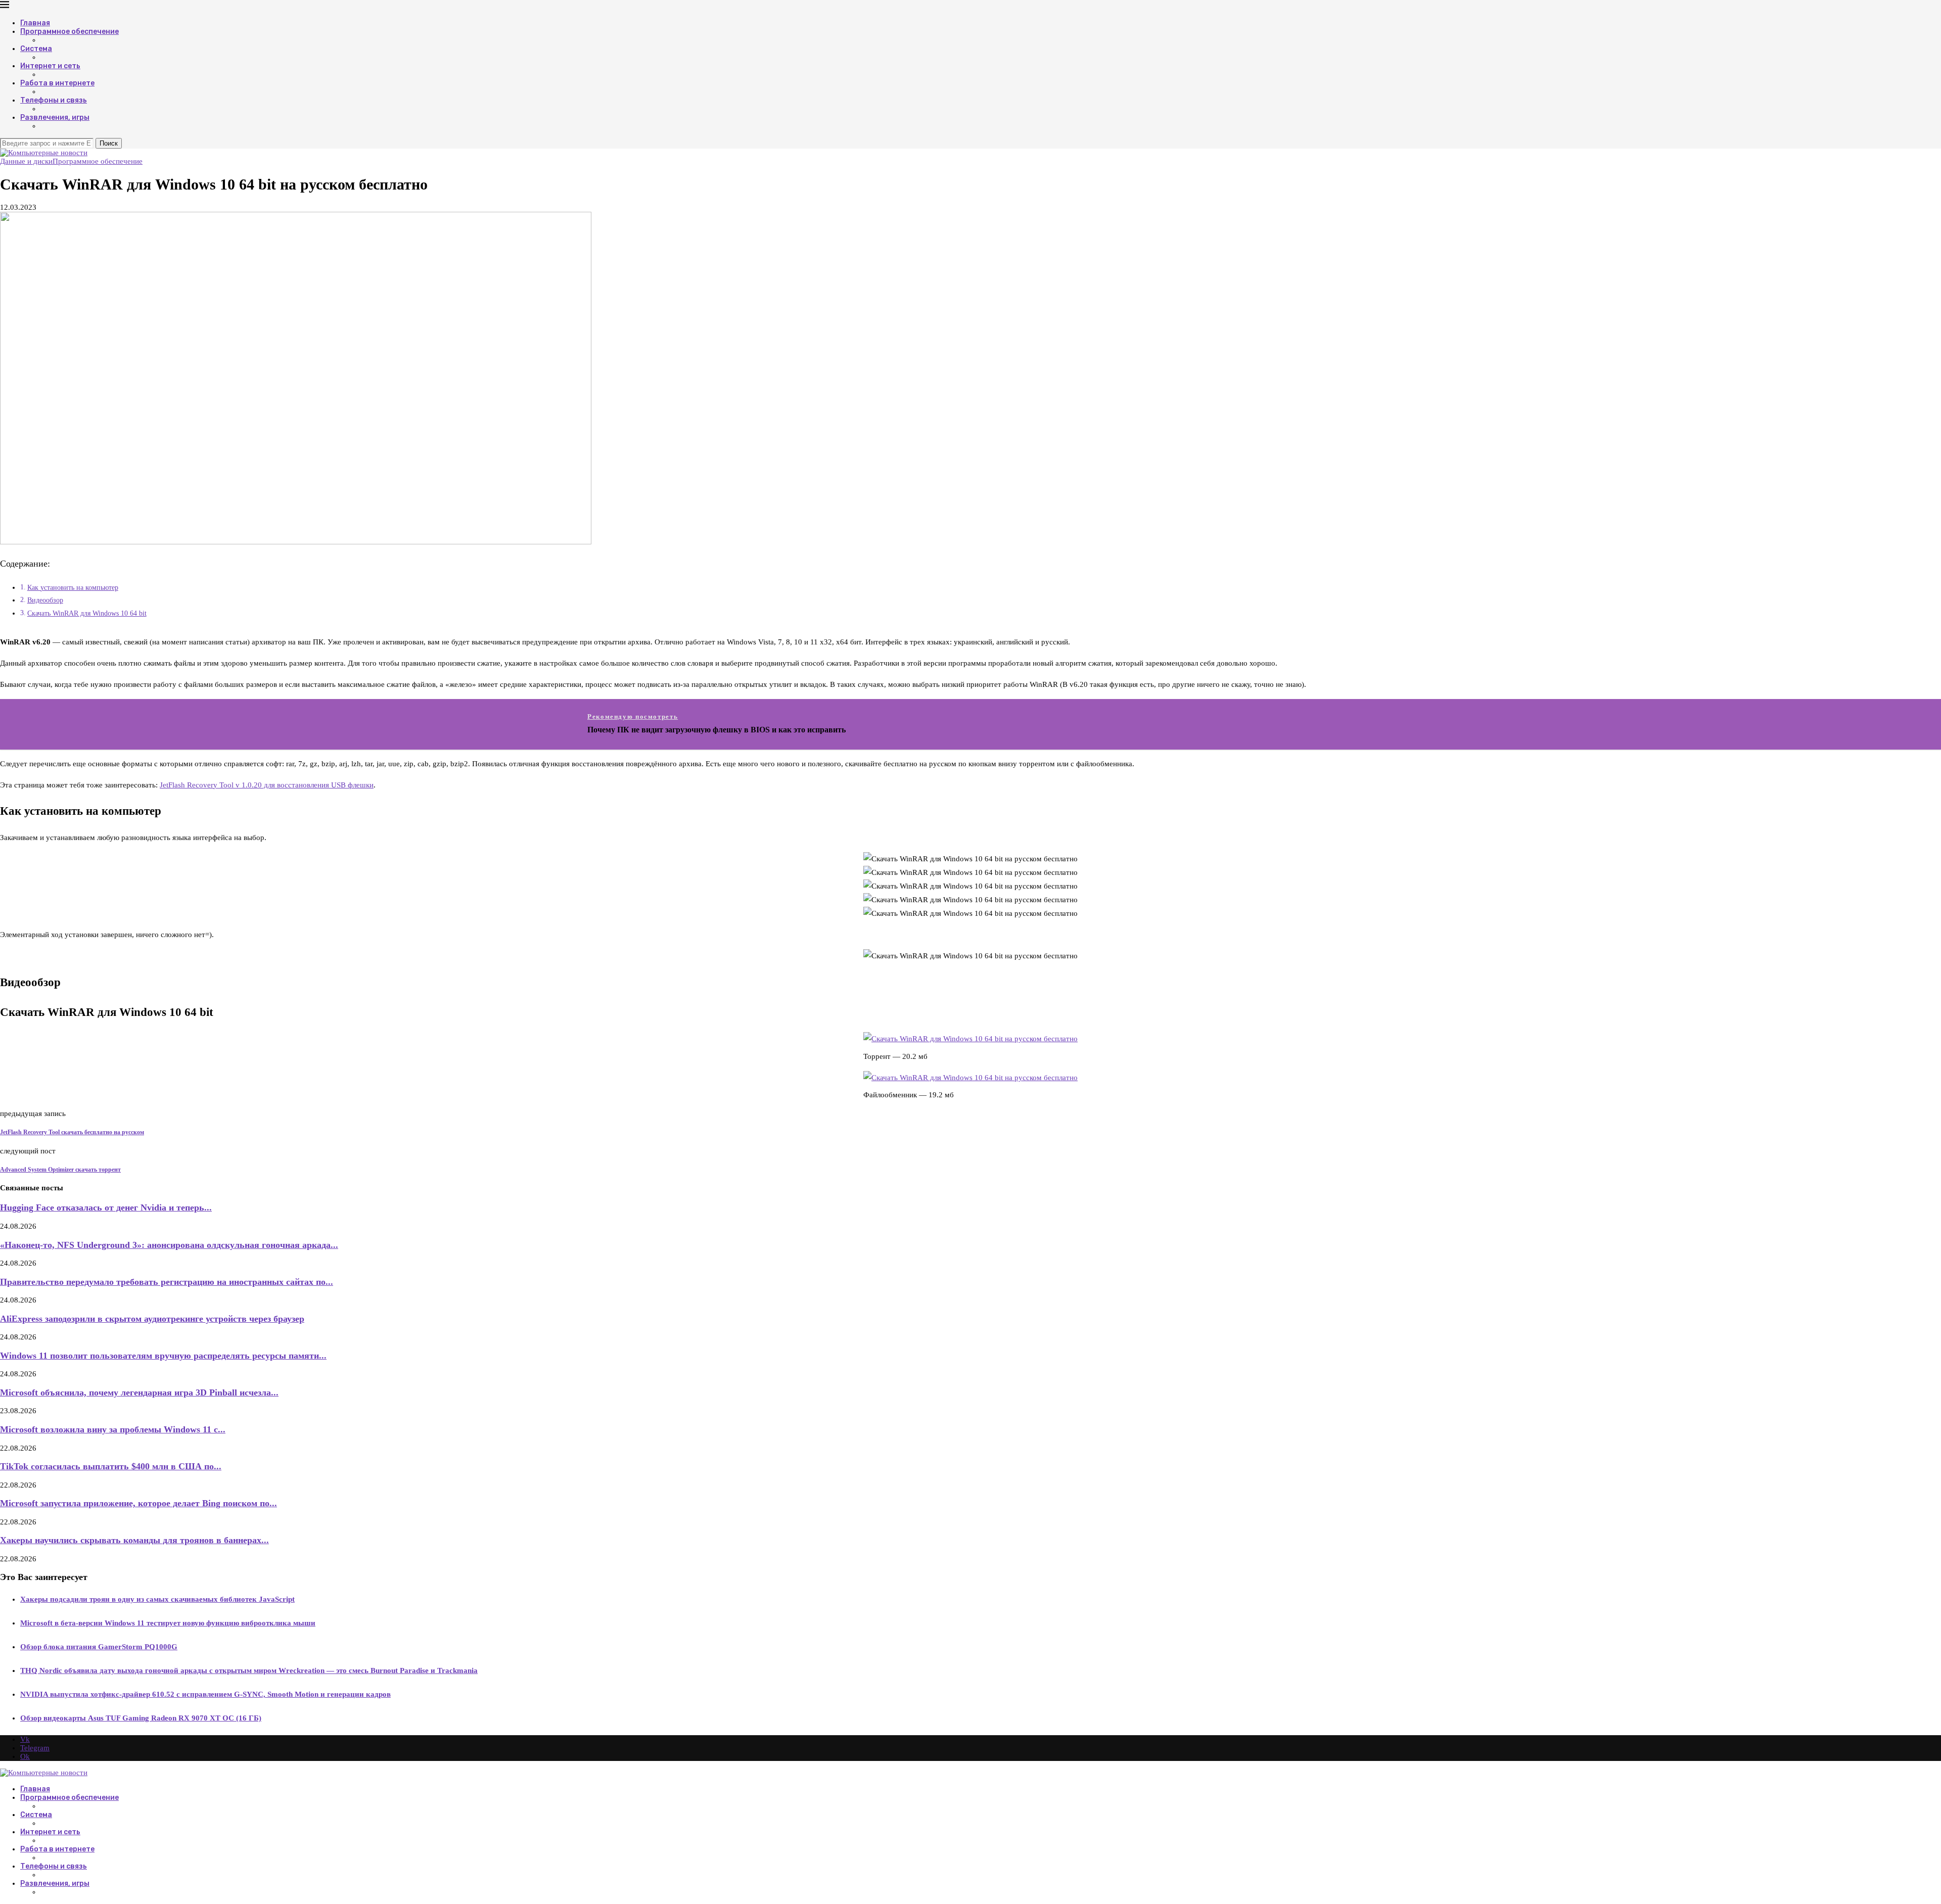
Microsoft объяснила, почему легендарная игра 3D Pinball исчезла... (139, 1392)
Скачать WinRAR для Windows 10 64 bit (87, 613)
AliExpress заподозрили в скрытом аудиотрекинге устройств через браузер (152, 1319)
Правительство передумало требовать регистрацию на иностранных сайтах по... (167, 1282)
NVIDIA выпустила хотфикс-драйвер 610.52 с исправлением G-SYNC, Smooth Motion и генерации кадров (205, 1694)
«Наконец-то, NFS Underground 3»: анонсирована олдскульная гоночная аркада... (169, 1245)
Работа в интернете (57, 83)
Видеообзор (45, 600)
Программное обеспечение (70, 32)
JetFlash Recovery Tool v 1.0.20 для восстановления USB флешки (267, 785)
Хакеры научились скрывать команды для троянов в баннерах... (134, 1540)
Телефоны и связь (54, 100)
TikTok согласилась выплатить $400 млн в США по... (111, 1466)
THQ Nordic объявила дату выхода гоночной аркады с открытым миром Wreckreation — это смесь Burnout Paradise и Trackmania (249, 1670)
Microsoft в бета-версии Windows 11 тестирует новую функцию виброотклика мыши (168, 1623)
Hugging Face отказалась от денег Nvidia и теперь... (106, 1208)
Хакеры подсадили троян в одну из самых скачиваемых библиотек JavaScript (157, 1599)
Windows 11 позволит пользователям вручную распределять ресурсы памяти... (163, 1356)
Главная (35, 23)
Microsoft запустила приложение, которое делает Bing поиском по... (138, 1503)
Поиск (109, 143)
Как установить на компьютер (73, 588)
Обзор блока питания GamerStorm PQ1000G (99, 1647)
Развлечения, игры (55, 118)
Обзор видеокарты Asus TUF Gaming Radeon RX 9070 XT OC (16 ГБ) (141, 1718)
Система (36, 49)
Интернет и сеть (50, 66)
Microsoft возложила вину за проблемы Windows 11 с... (113, 1429)
